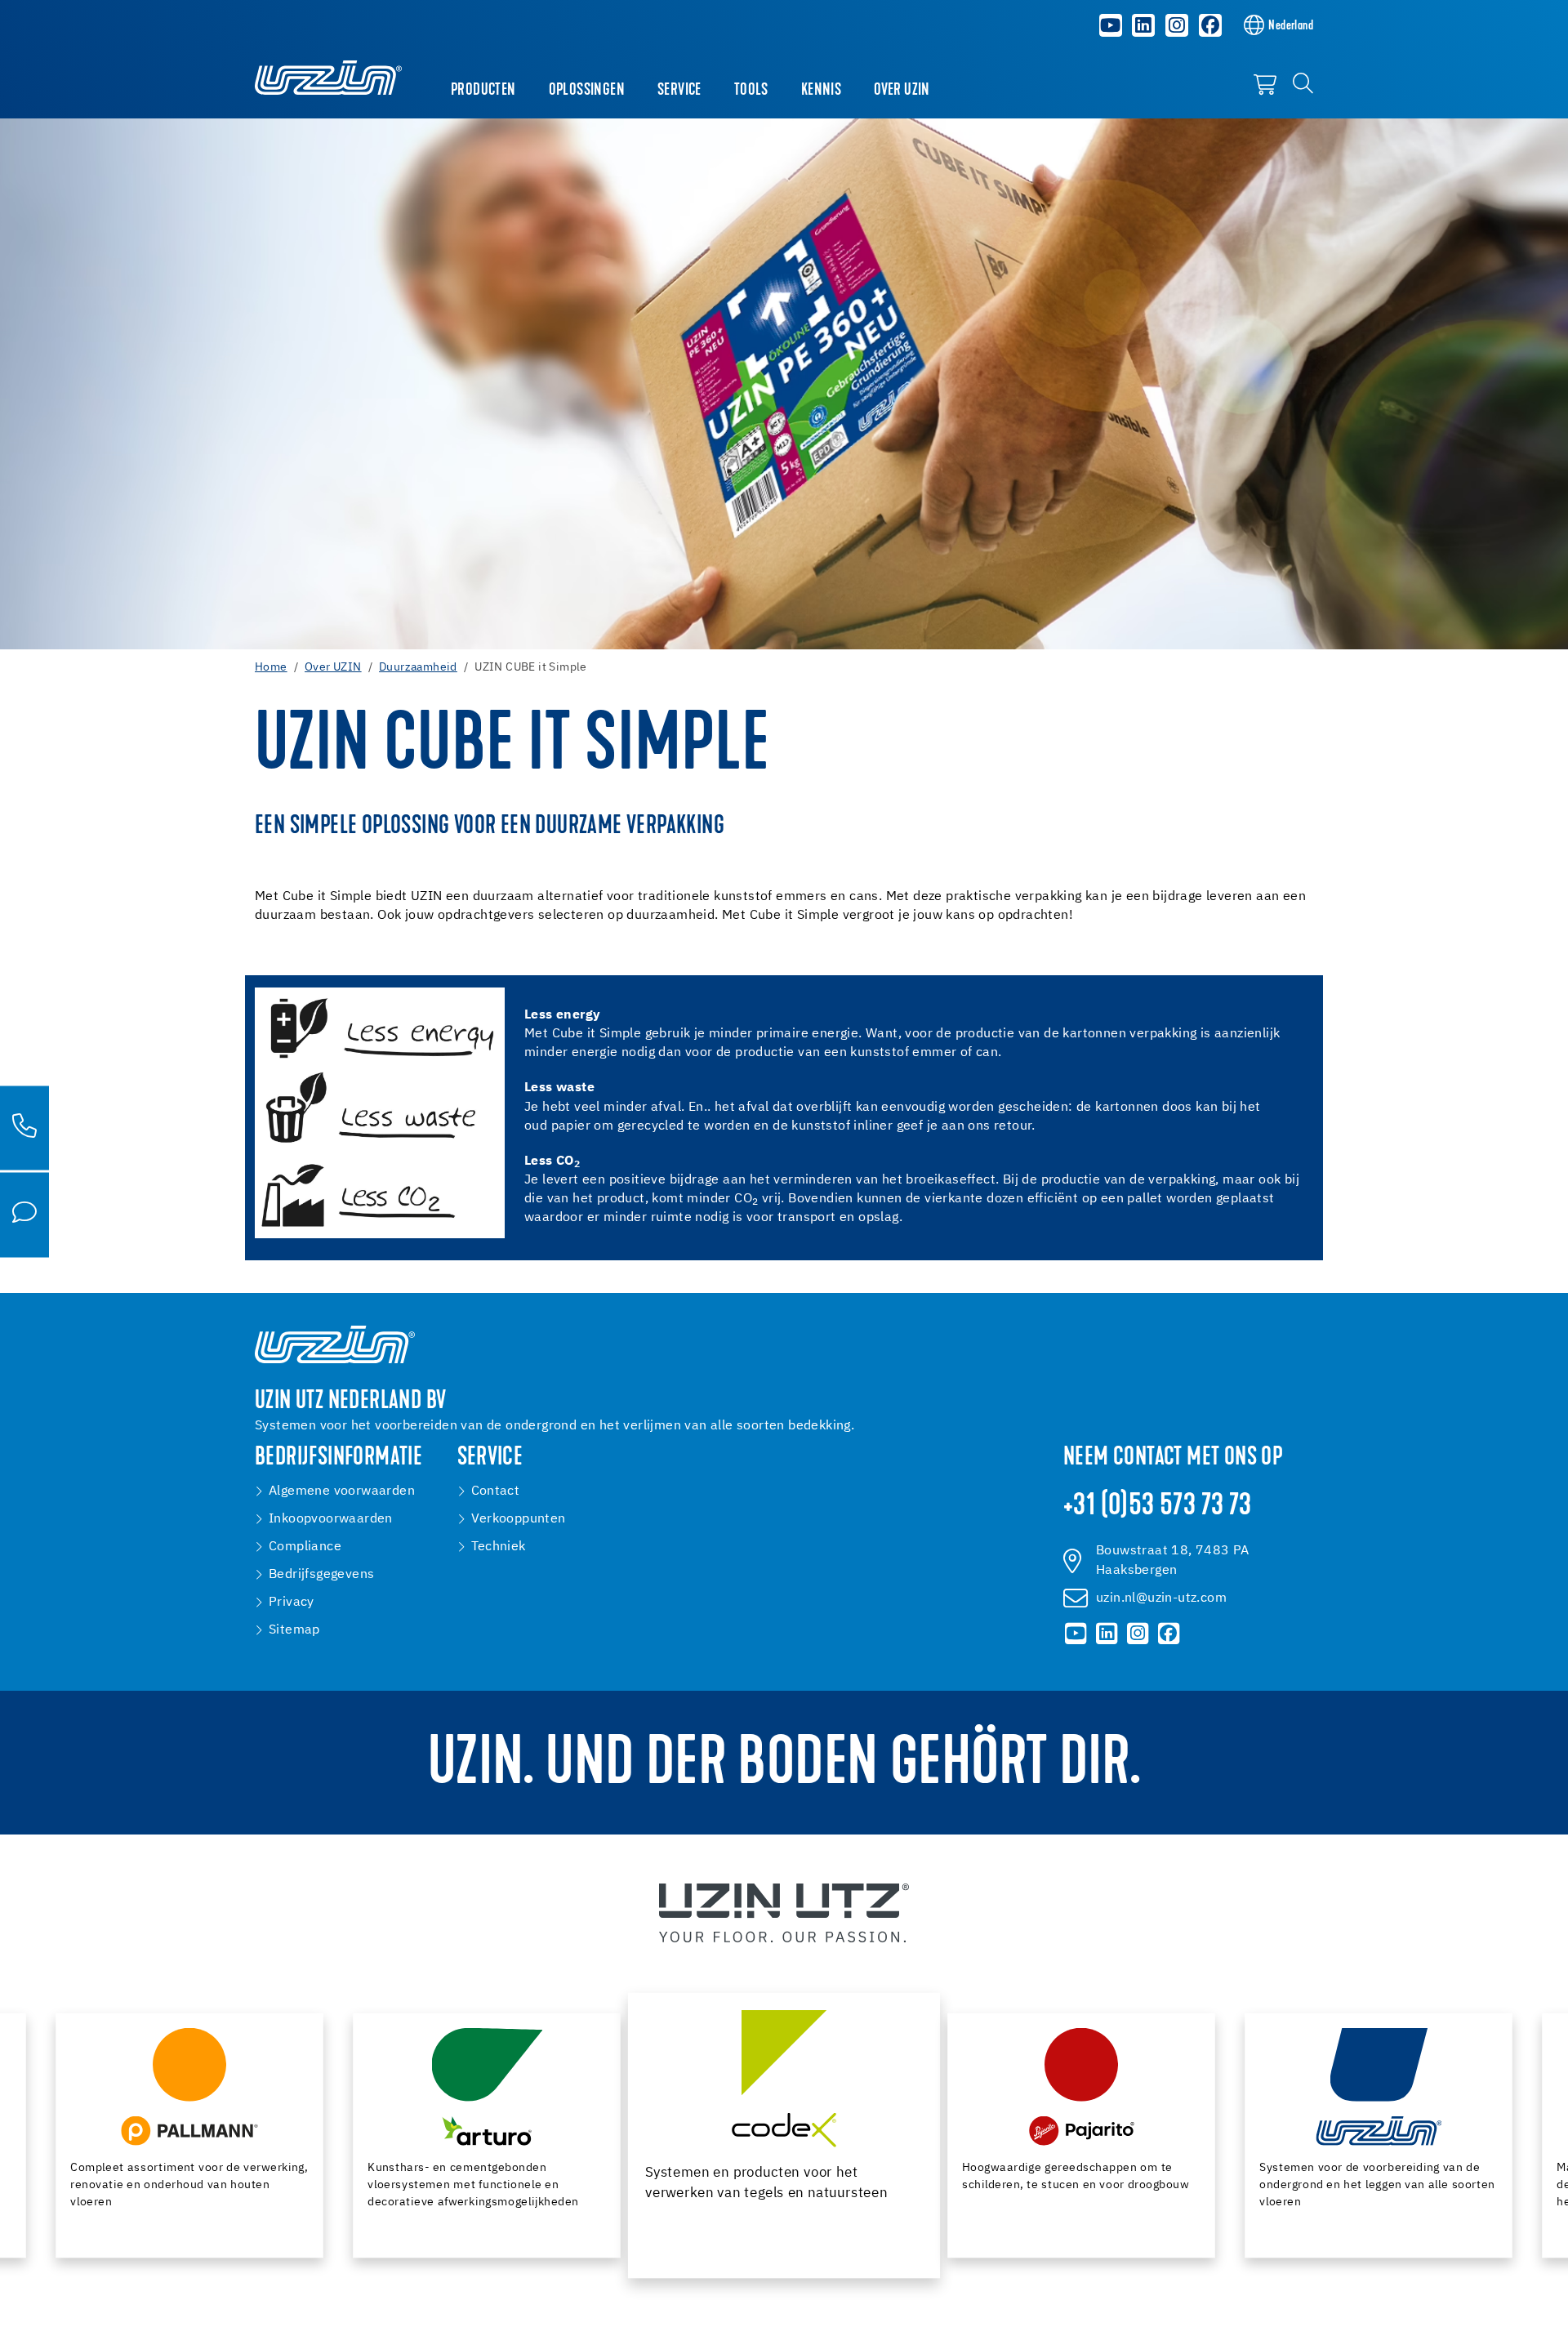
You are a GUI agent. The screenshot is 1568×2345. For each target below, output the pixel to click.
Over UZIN (902, 91)
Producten (483, 91)
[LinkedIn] (1143, 25)
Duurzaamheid (418, 667)
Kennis (821, 91)
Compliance (305, 1547)
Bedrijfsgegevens (321, 1575)
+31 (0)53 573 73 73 (1158, 1507)
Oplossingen (587, 91)
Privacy (292, 1603)
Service (679, 91)
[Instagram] (1177, 25)
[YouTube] (1111, 25)
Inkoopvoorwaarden (331, 1519)
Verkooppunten (519, 1519)
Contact (496, 1491)
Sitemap (294, 1630)
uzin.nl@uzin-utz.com (1161, 1598)
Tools (751, 91)
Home (271, 667)
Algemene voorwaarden (342, 1491)
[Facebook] (1210, 25)
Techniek (499, 1547)
